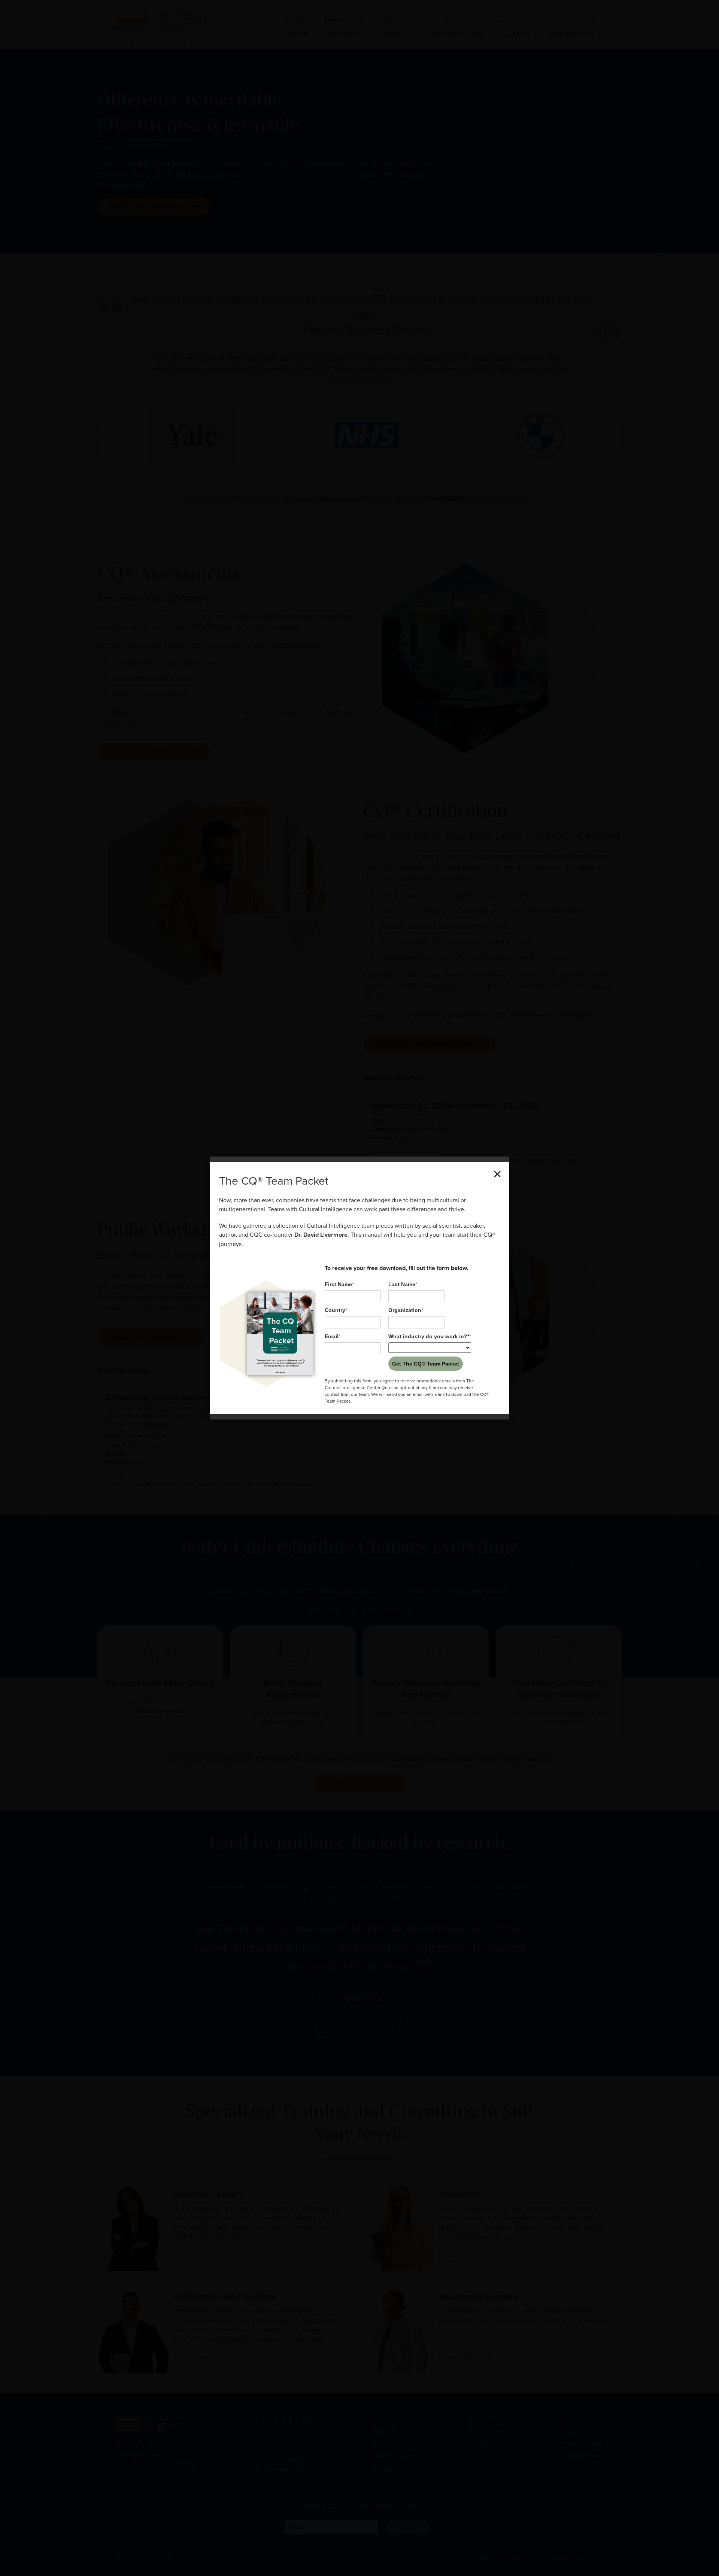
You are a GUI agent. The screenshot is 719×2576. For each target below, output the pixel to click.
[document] (359, 1288)
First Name (339, 1284)
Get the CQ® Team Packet (426, 1364)
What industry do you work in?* (430, 1336)
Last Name (403, 1284)
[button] (497, 1174)
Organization (406, 1310)
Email (333, 1336)
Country (336, 1310)
